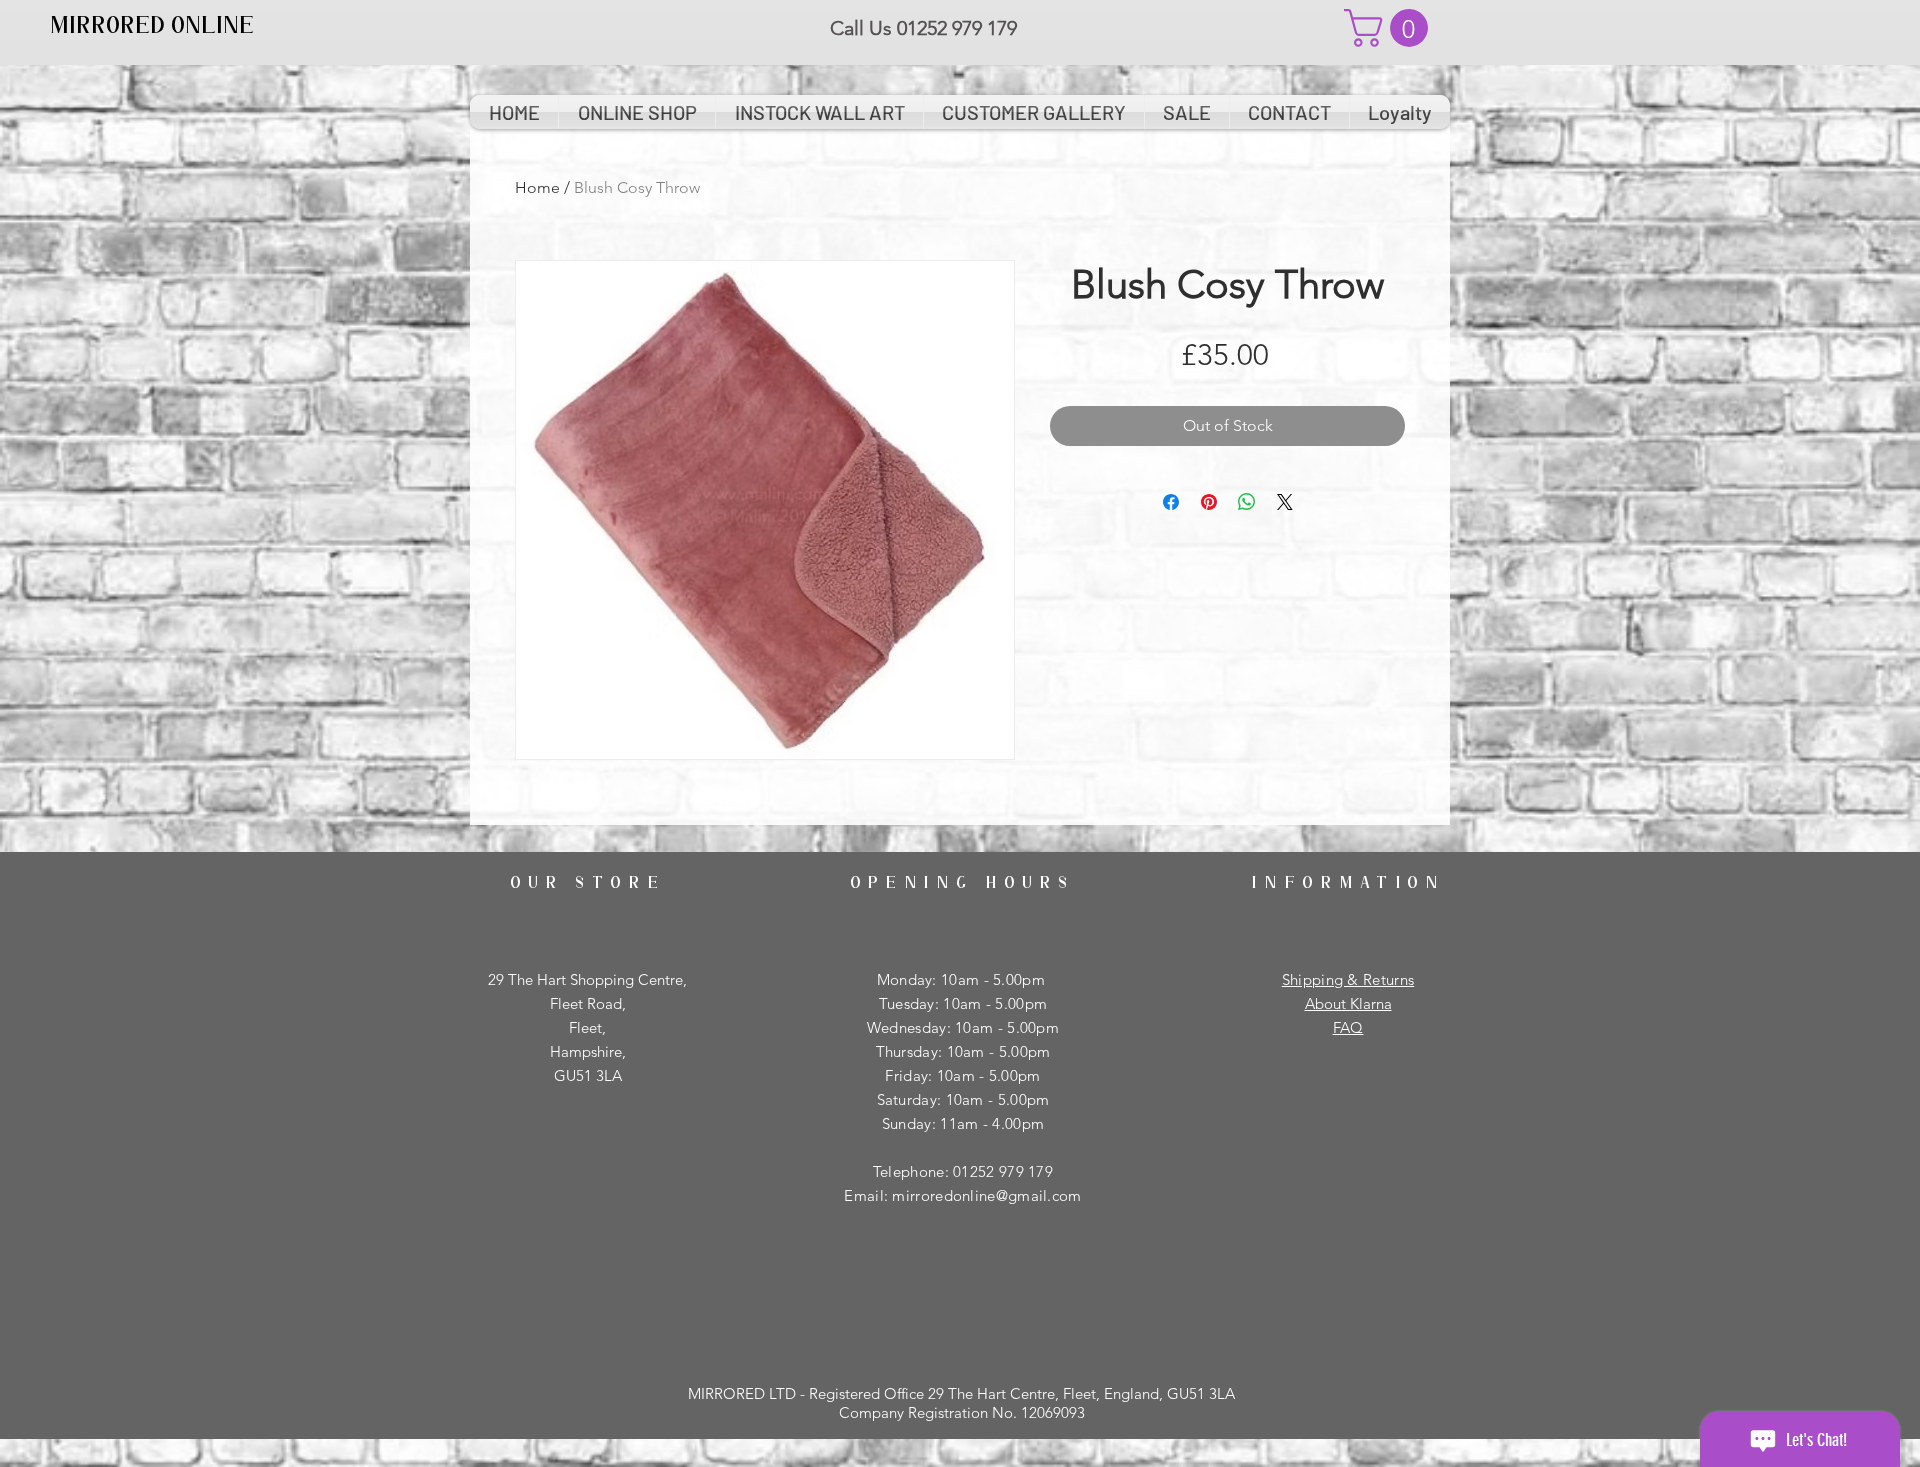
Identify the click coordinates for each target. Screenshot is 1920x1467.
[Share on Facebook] (1171, 502)
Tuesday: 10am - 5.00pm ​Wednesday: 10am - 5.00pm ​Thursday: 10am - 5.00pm (963, 1027)
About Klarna (1348, 1003)
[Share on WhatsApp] (1247, 502)
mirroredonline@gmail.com (986, 1195)
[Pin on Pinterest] (1209, 502)
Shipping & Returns (1348, 979)
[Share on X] (1285, 502)
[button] (1390, 28)
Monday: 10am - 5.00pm (963, 979)
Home (537, 187)
